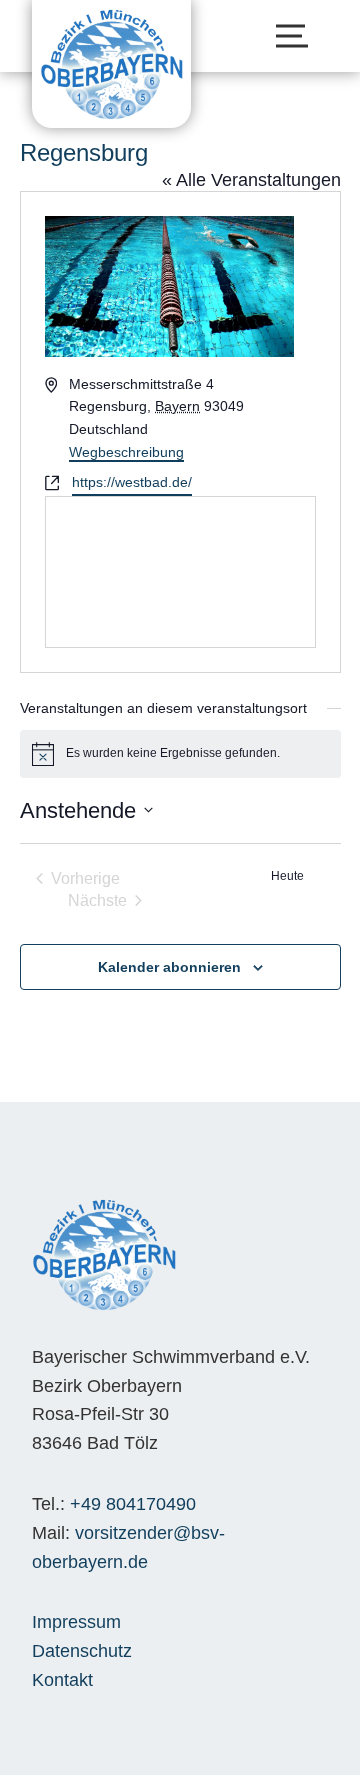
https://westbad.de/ (132, 482)
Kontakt (62, 1680)
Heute (287, 876)
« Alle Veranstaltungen (251, 180)
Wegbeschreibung (126, 452)
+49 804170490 (133, 1504)
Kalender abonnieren (169, 967)
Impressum (76, 1622)
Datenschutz (82, 1651)
